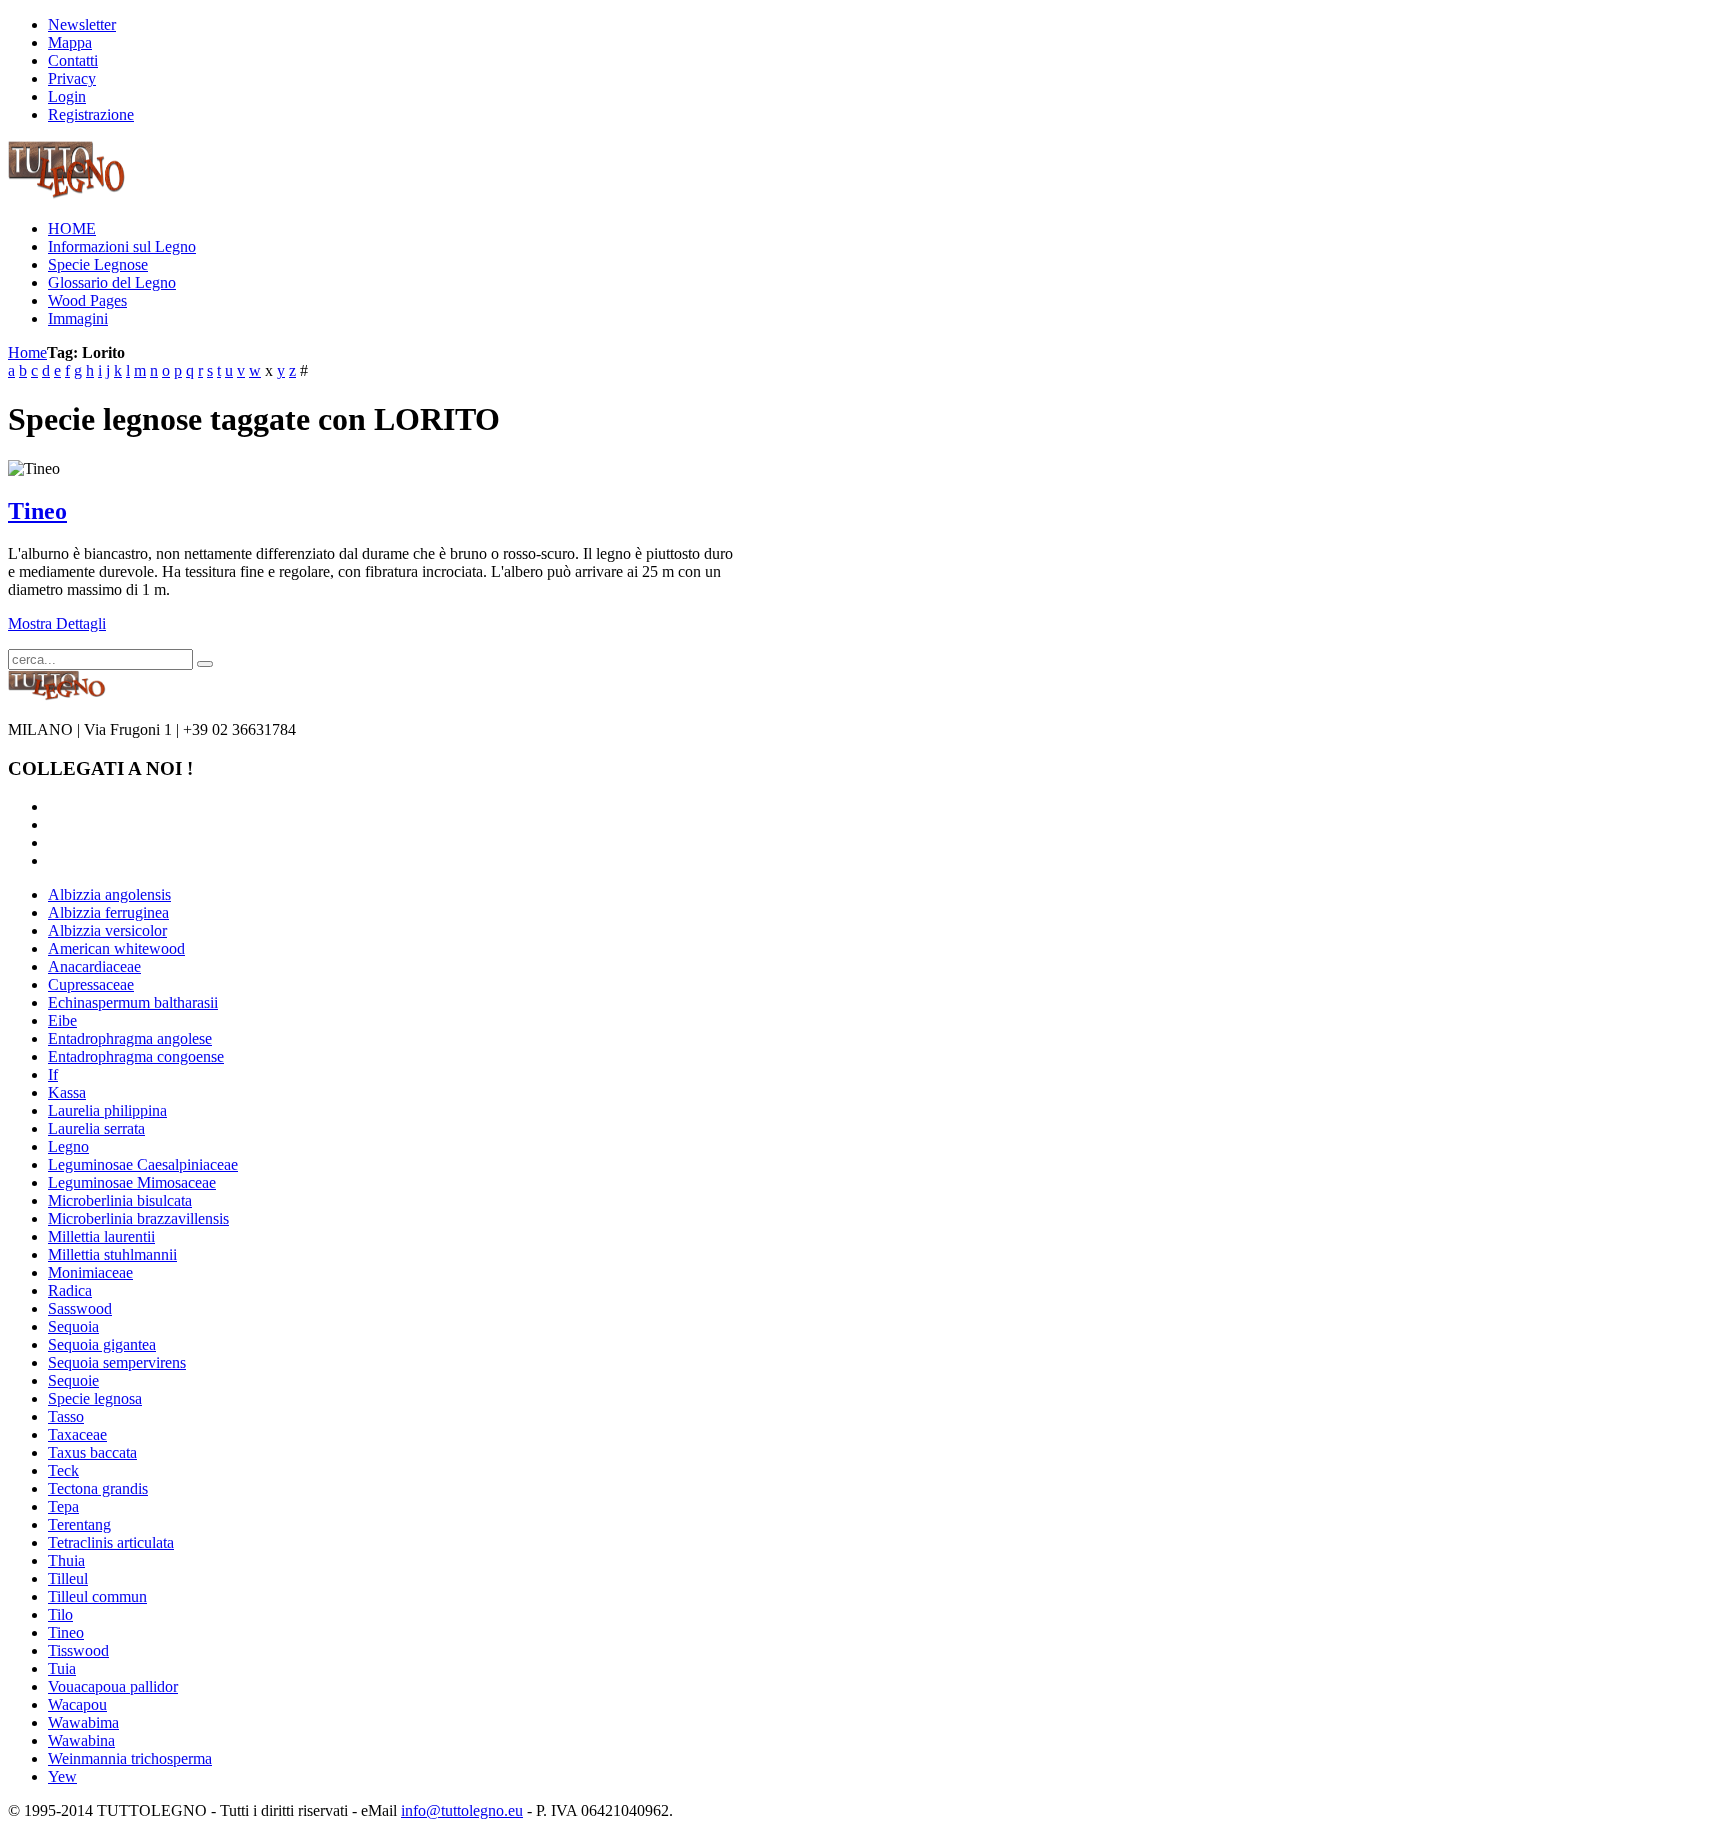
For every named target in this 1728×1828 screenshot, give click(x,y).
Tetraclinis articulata (111, 1542)
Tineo (37, 511)
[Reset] (205, 664)
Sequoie (73, 1380)
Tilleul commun (97, 1596)
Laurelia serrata (96, 1128)
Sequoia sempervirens (117, 1362)
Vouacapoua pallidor (113, 1686)
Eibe (62, 1020)
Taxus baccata (92, 1452)
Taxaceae (77, 1434)
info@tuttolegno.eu (462, 1810)
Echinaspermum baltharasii (133, 1002)
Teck (63, 1470)
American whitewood (116, 948)
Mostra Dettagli (57, 623)
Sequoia (73, 1326)
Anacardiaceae (94, 966)
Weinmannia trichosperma (130, 1758)
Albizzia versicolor (107, 930)
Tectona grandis (98, 1488)
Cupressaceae (91, 984)
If (53, 1074)
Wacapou (77, 1704)
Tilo (60, 1614)
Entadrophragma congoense (136, 1056)
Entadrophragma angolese (130, 1038)
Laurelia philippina (107, 1110)
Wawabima (83, 1722)
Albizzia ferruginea (108, 912)
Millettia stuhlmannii (112, 1254)
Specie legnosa (95, 1398)
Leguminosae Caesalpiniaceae (143, 1164)
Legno (68, 1146)
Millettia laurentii (101, 1236)
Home (27, 352)
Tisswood (78, 1650)
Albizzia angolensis (109, 894)
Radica (70, 1290)
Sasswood (80, 1308)
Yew (62, 1776)
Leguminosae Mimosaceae (132, 1182)
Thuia (66, 1560)
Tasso (66, 1416)
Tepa (63, 1506)
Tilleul (68, 1578)
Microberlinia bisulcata (120, 1200)
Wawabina (81, 1740)
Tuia (62, 1668)
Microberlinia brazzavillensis (138, 1218)
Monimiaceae (90, 1272)
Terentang (79, 1524)
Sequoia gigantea (102, 1344)
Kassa (67, 1092)
